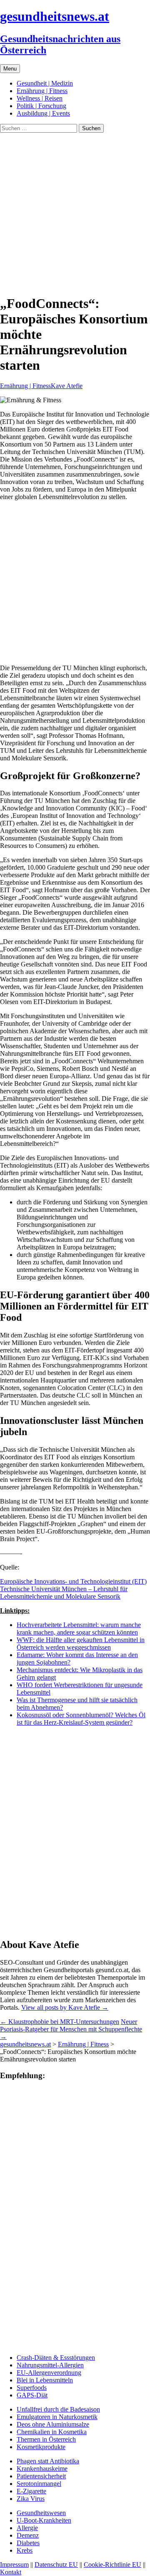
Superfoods (32, 2388)
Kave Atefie (67, 386)
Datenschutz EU (56, 2565)
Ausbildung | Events (43, 113)
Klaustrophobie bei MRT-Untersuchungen (60, 2022)
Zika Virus (31, 2499)
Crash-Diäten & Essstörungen (56, 2358)
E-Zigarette (31, 2491)
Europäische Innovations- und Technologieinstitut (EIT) (73, 1581)
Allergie (27, 2528)
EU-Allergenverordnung (49, 2373)
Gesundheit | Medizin (45, 83)
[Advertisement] (75, 212)
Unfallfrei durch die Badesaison (58, 2409)
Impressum (14, 2565)
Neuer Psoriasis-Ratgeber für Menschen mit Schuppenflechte (71, 2029)
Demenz (28, 2535)
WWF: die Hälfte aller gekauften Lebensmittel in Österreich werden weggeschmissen (81, 1644)
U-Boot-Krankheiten (44, 2520)
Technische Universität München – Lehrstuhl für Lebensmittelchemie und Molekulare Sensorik (64, 1593)
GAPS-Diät (32, 2395)
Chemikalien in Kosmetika (52, 2432)
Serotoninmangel (39, 2484)
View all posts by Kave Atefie (65, 2007)
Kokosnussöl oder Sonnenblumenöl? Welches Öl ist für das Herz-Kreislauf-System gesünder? (81, 1719)
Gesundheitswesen (41, 2513)
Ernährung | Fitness (42, 91)
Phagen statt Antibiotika (48, 2461)
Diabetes (28, 2543)
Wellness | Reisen (40, 98)
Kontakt (11, 2572)
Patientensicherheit (41, 2476)
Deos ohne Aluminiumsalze (53, 2424)
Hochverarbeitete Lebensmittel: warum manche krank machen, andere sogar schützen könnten (79, 1629)
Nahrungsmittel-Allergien (50, 2365)
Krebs (25, 2550)
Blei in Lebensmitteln (45, 2380)
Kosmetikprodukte (41, 2447)
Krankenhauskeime (42, 2469)
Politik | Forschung (41, 106)
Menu (10, 69)
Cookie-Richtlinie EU (112, 2565)
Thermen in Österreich (46, 2439)
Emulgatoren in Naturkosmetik (57, 2417)
